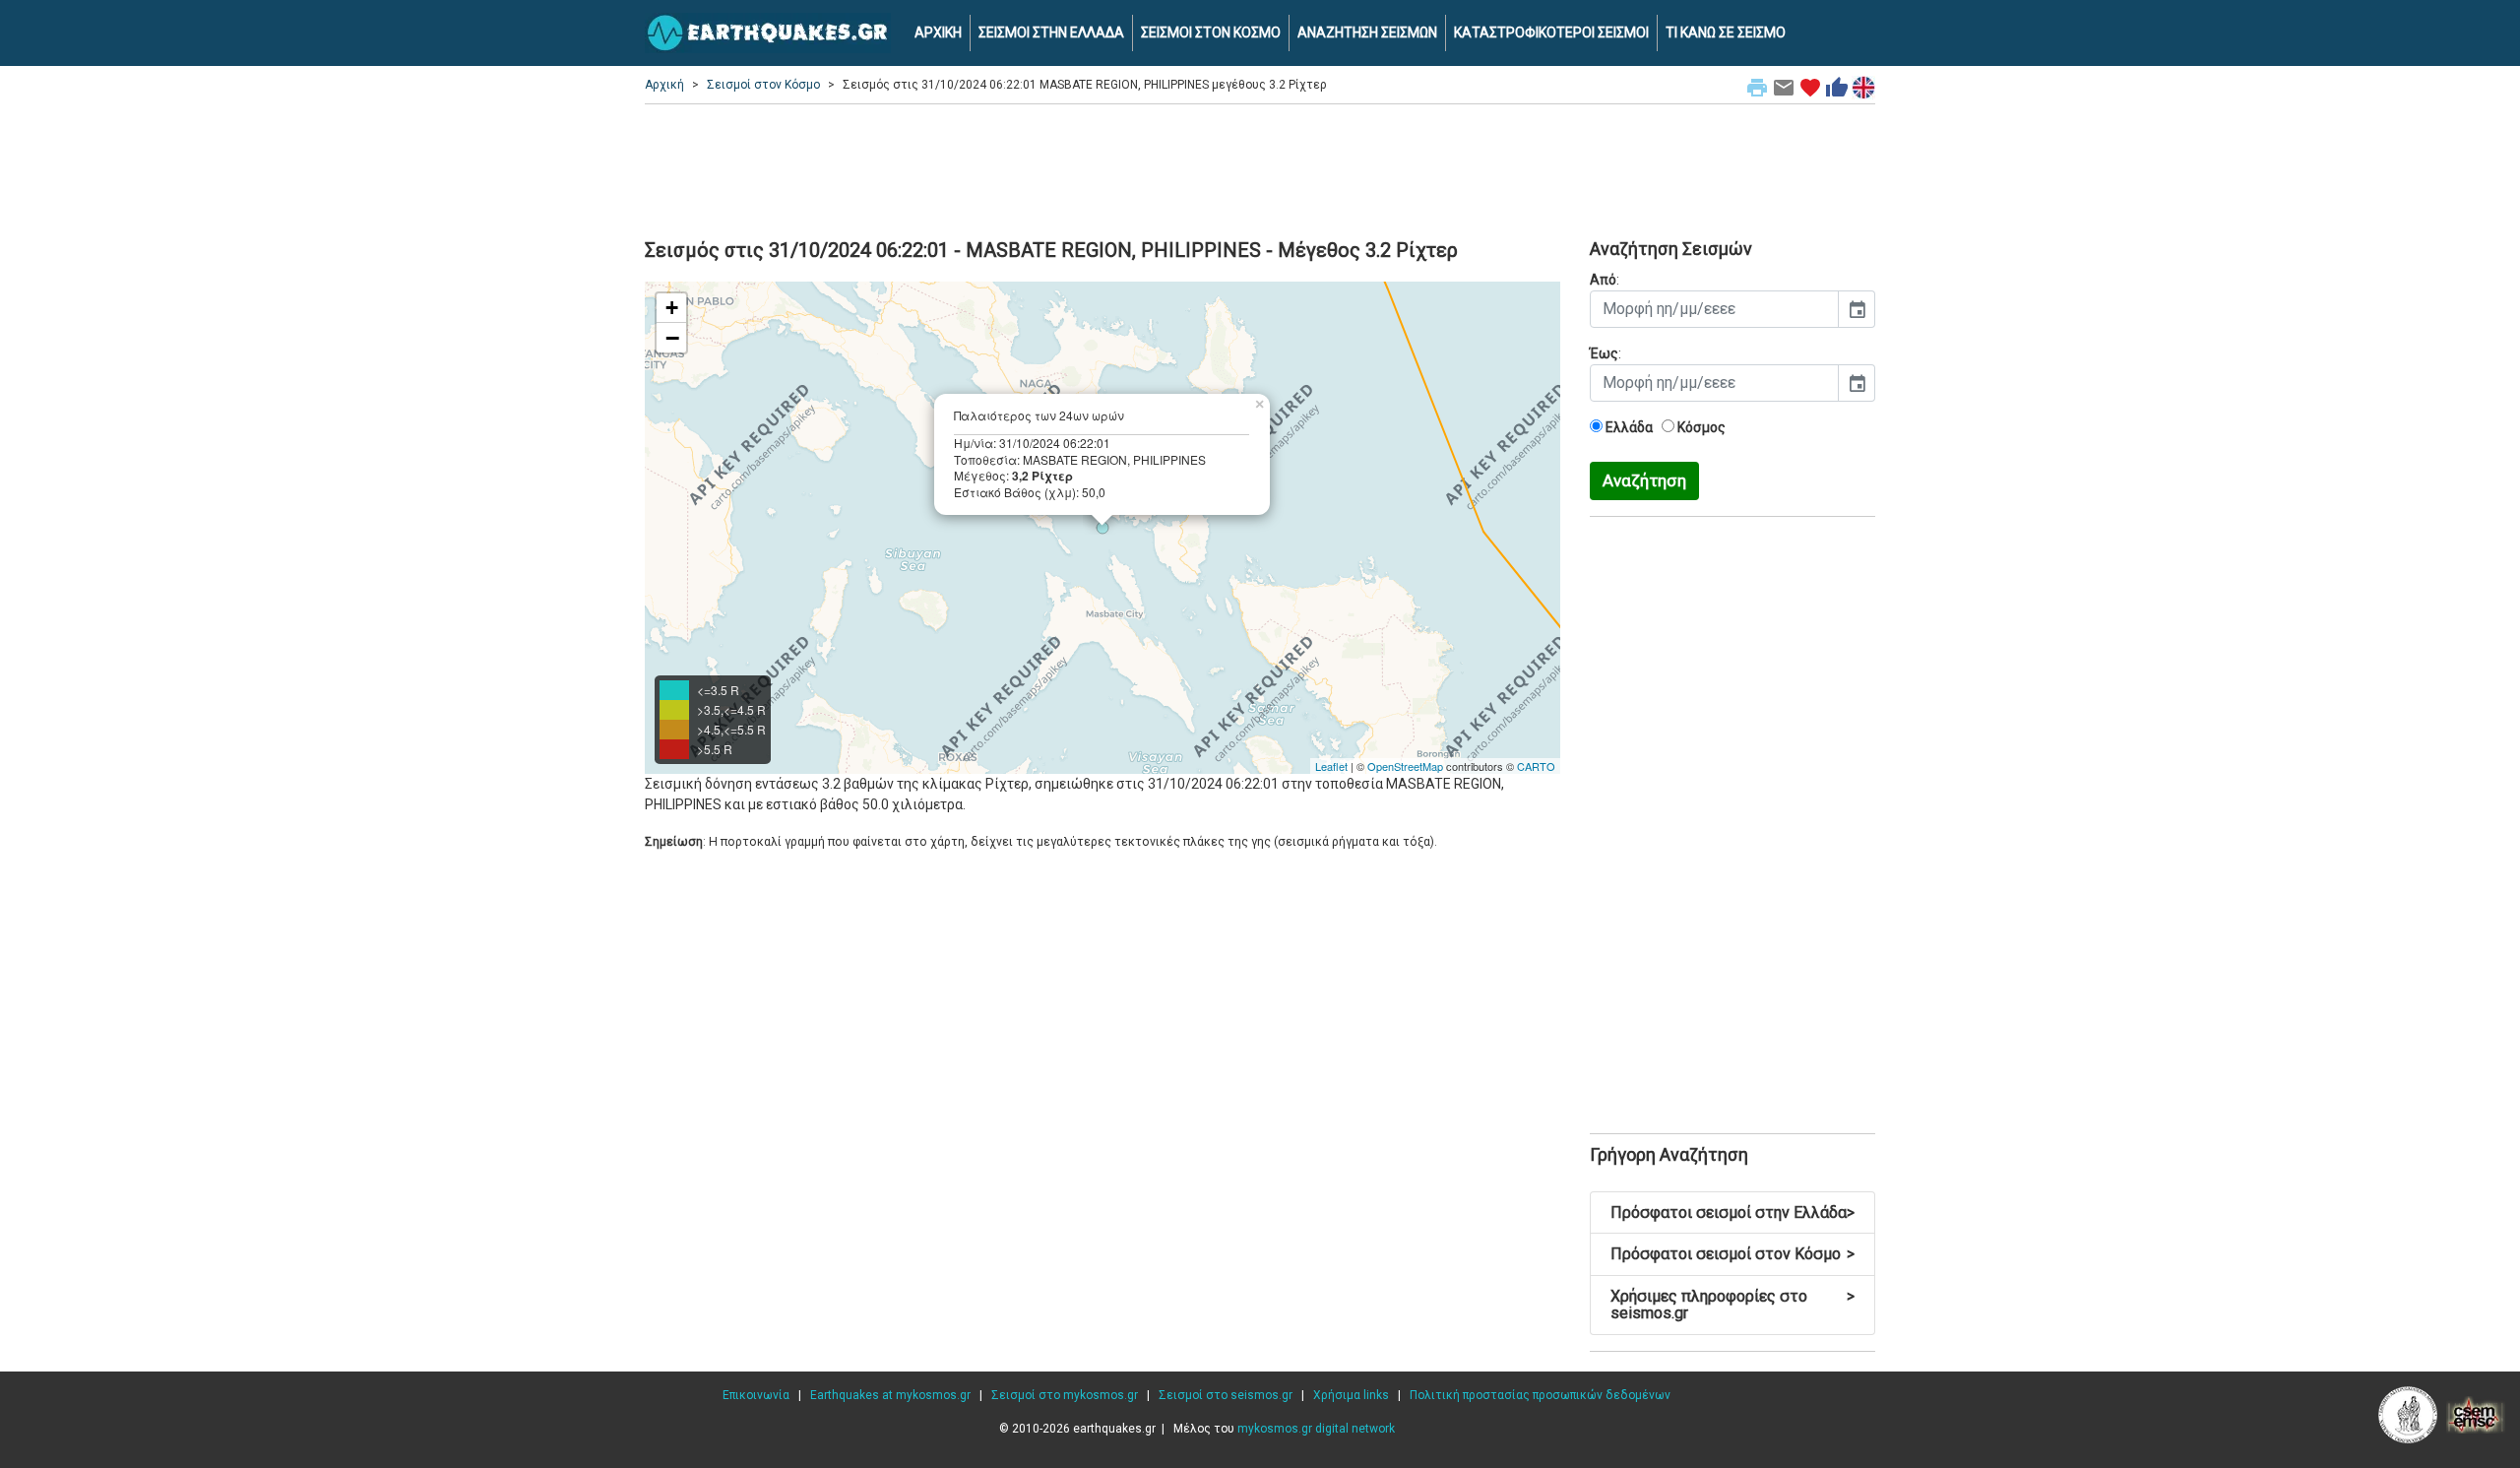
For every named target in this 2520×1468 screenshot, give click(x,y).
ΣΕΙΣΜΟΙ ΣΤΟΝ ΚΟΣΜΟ (1211, 32)
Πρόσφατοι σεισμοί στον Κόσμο (1732, 1254)
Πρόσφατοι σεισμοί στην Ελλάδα (1732, 1213)
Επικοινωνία (756, 1395)
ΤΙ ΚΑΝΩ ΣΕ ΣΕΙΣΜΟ (1726, 32)
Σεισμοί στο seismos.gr (1226, 1395)
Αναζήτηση (1644, 480)
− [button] (672, 338)
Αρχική (664, 85)
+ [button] (672, 308)
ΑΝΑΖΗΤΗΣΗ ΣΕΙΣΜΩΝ (1367, 32)
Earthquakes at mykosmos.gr (890, 1395)
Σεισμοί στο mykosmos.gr (1065, 1395)
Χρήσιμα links (1351, 1395)
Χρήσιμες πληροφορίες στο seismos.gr (1732, 1305)
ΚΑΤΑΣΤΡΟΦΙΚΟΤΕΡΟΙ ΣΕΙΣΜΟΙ (1551, 32)
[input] (1714, 309)
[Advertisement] (1260, 168)
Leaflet (1331, 766)
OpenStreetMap (1405, 766)
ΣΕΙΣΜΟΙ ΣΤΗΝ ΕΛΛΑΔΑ (1051, 32)
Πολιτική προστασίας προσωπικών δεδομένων (1540, 1395)
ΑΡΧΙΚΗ (938, 32)
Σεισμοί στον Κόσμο (763, 85)
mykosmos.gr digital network (1316, 1429)
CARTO (1536, 766)
